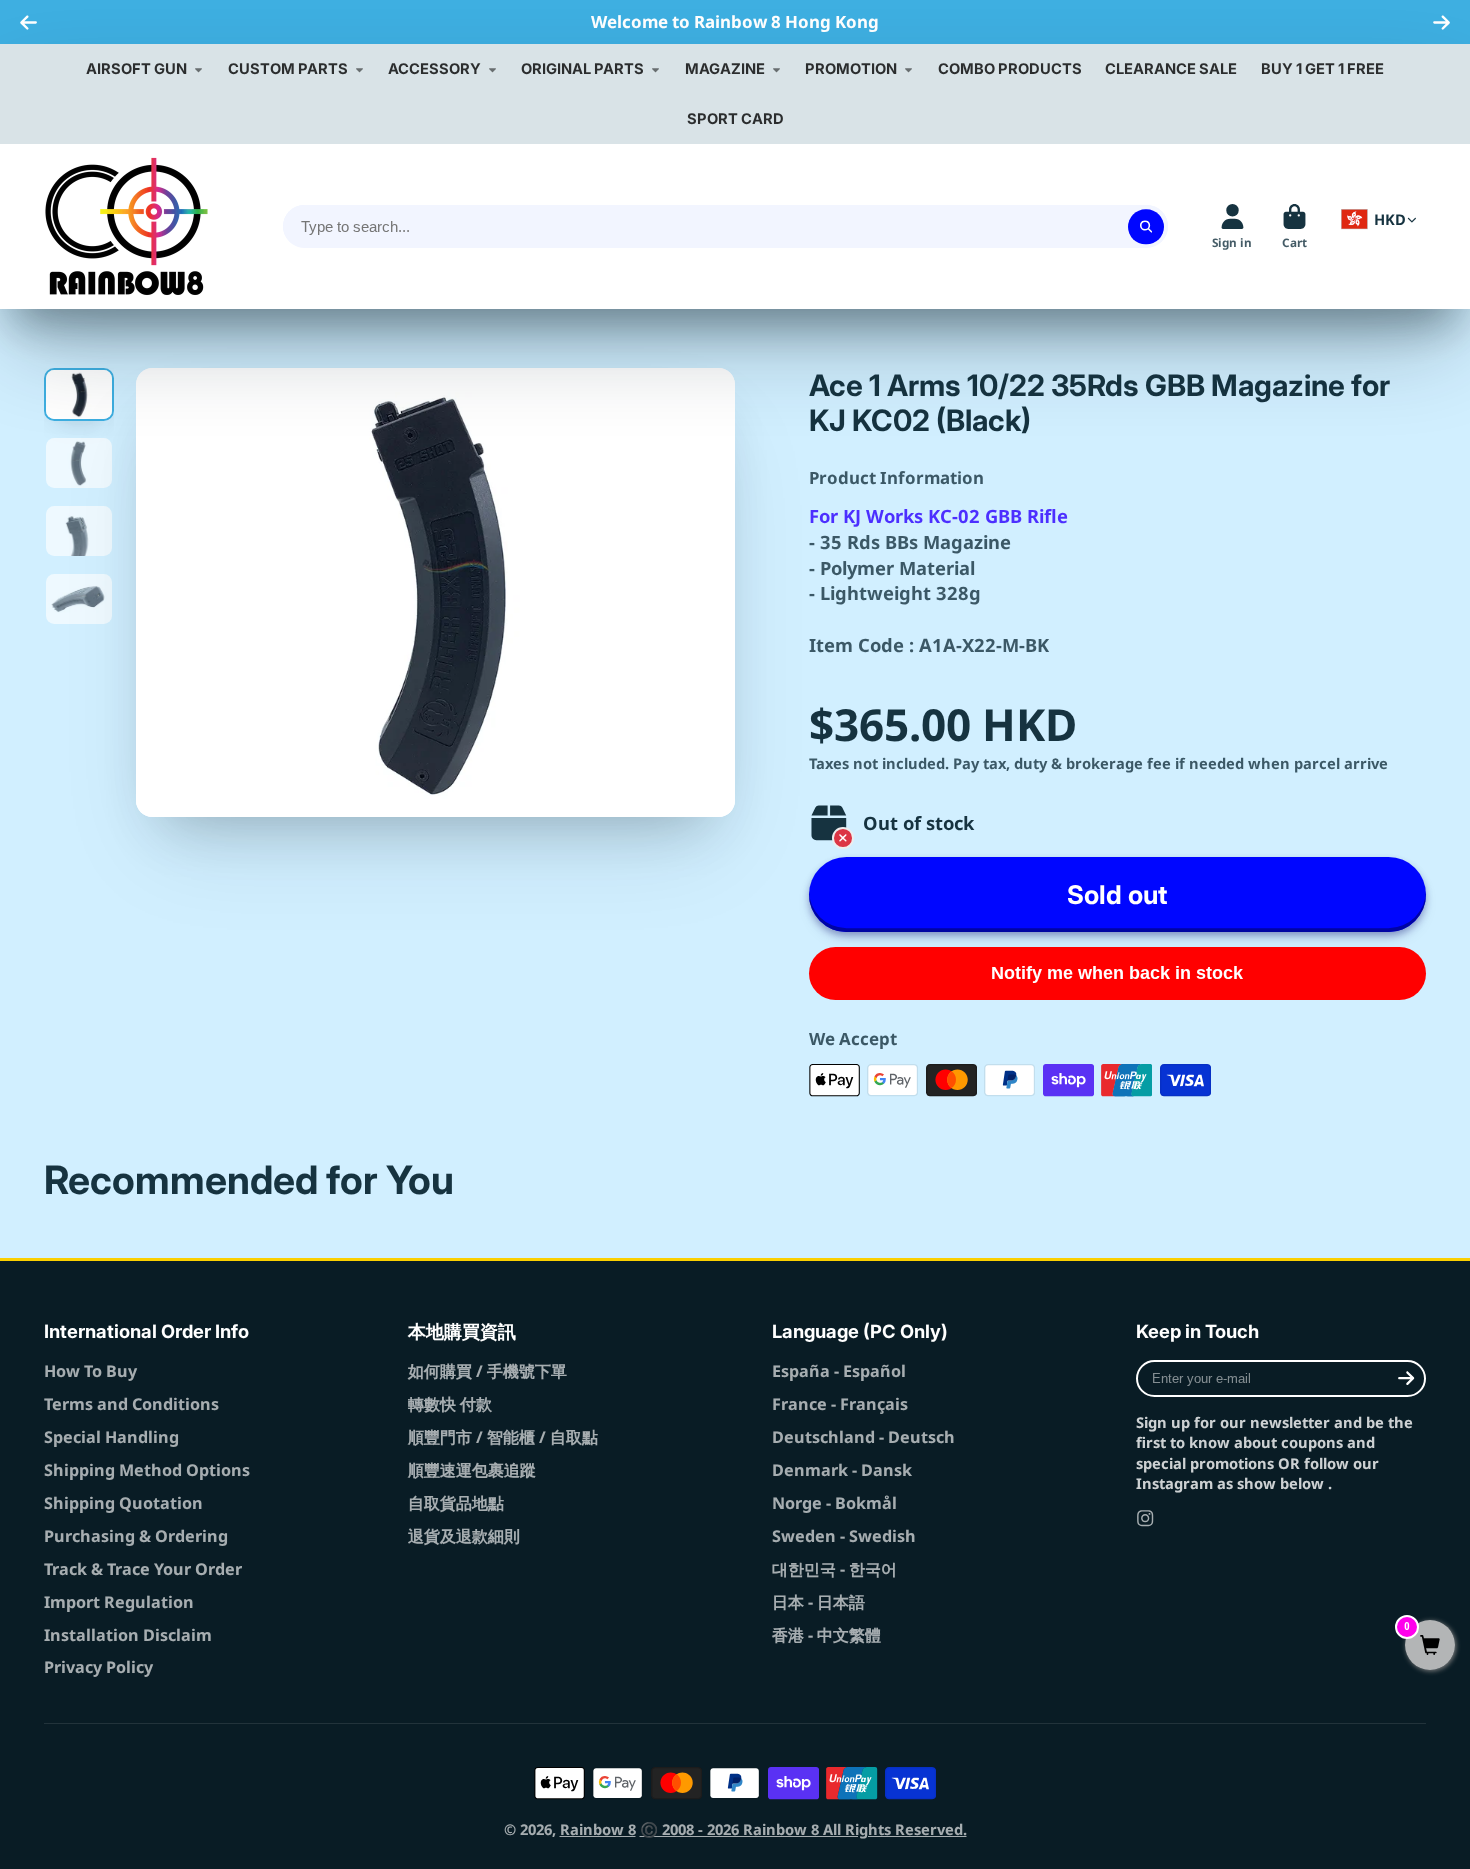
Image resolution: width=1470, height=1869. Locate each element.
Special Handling (111, 1437)
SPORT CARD (735, 119)
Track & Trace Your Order (143, 1569)
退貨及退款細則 (464, 1536)
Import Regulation (119, 1602)
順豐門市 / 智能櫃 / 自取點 (503, 1437)
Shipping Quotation (123, 1503)
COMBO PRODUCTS (1010, 69)
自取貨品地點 (456, 1503)
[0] (1430, 1646)
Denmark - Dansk (842, 1470)
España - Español (839, 1371)
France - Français (840, 1404)
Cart (1294, 227)
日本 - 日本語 (818, 1602)
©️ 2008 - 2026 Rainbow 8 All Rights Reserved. (803, 1829)
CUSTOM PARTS (288, 69)
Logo (126, 226)
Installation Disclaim (128, 1635)
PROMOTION (851, 69)
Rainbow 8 (598, 1829)
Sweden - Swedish (844, 1536)
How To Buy (90, 1371)
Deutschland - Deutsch (863, 1437)
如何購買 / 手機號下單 (487, 1371)
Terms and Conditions (131, 1404)
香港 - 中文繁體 (826, 1635)
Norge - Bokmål (834, 1503)
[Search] (1145, 226)
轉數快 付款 (450, 1404)
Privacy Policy (98, 1667)
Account (1232, 227)
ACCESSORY (434, 69)
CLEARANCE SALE (1171, 69)
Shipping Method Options (147, 1470)
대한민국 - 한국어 (834, 1569)
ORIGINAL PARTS (582, 69)
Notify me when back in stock (1117, 973)
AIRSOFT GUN (136, 69)
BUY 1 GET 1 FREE (1322, 69)
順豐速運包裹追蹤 (472, 1470)
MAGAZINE (725, 69)
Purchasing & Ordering (136, 1536)
